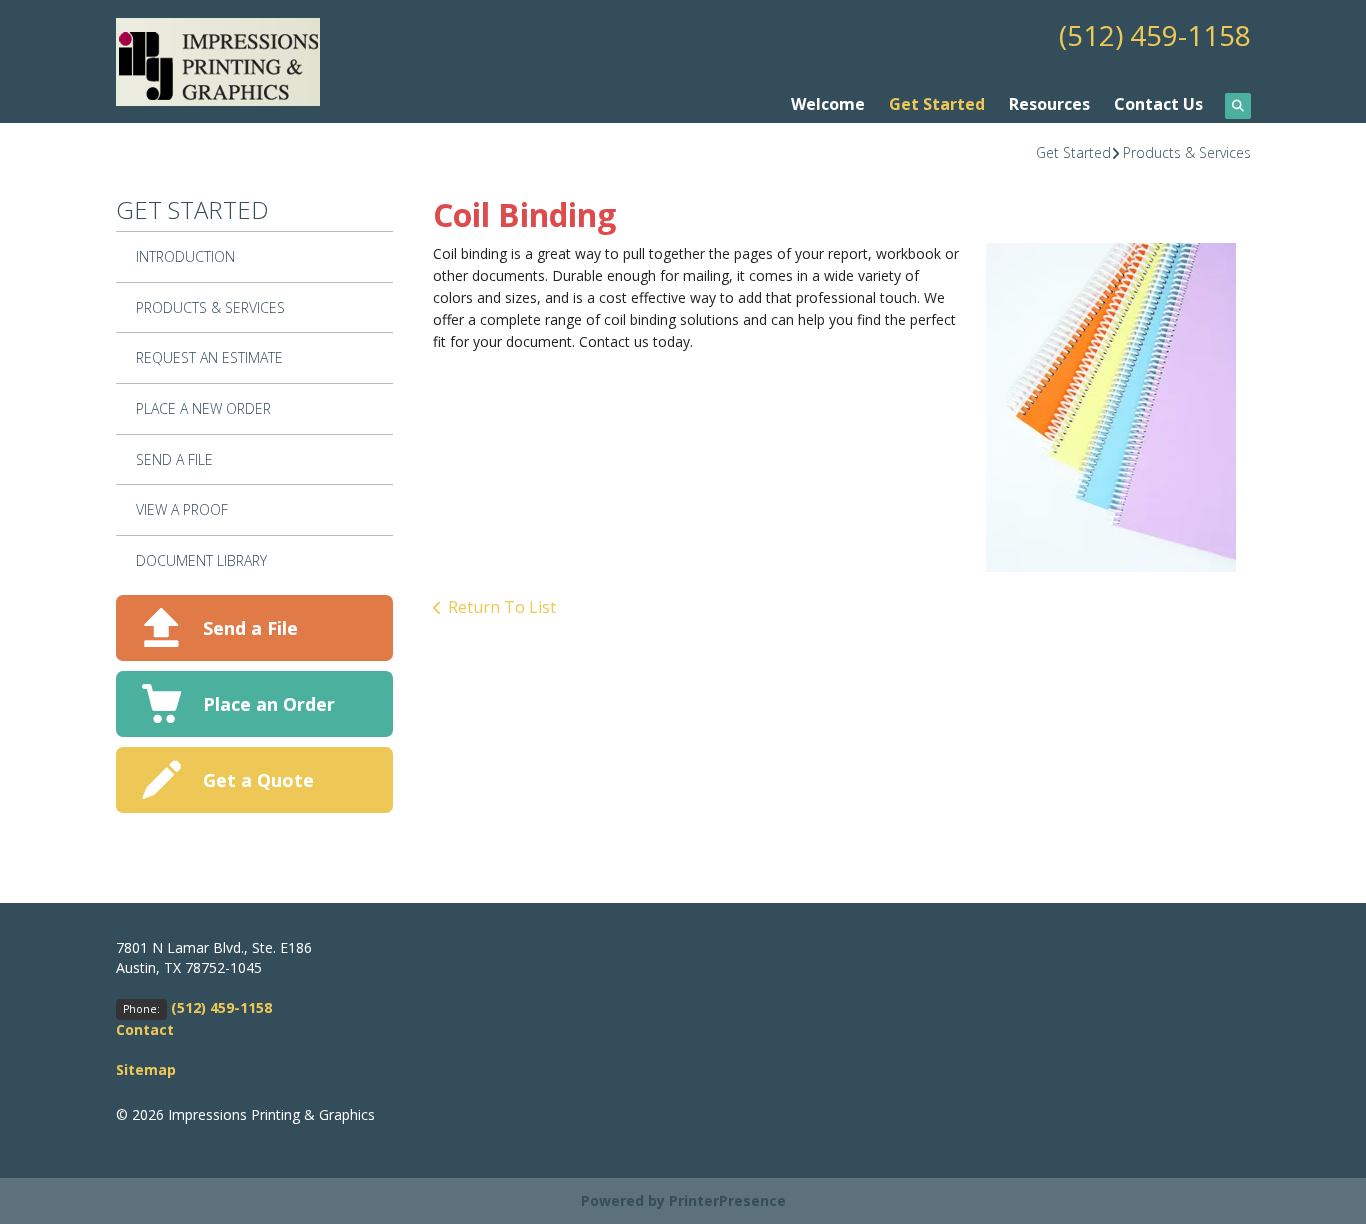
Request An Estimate (209, 357)
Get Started (937, 104)
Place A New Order (203, 408)
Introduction (185, 256)
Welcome (828, 104)
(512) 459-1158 (1155, 35)
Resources (1049, 104)
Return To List (502, 607)
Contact (145, 1029)
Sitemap (146, 1069)
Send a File (250, 628)
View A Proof (182, 509)
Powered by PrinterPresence (683, 1200)
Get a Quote (258, 780)
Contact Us (1158, 104)
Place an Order (269, 704)
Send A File (174, 459)
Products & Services (1187, 152)
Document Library (201, 560)
